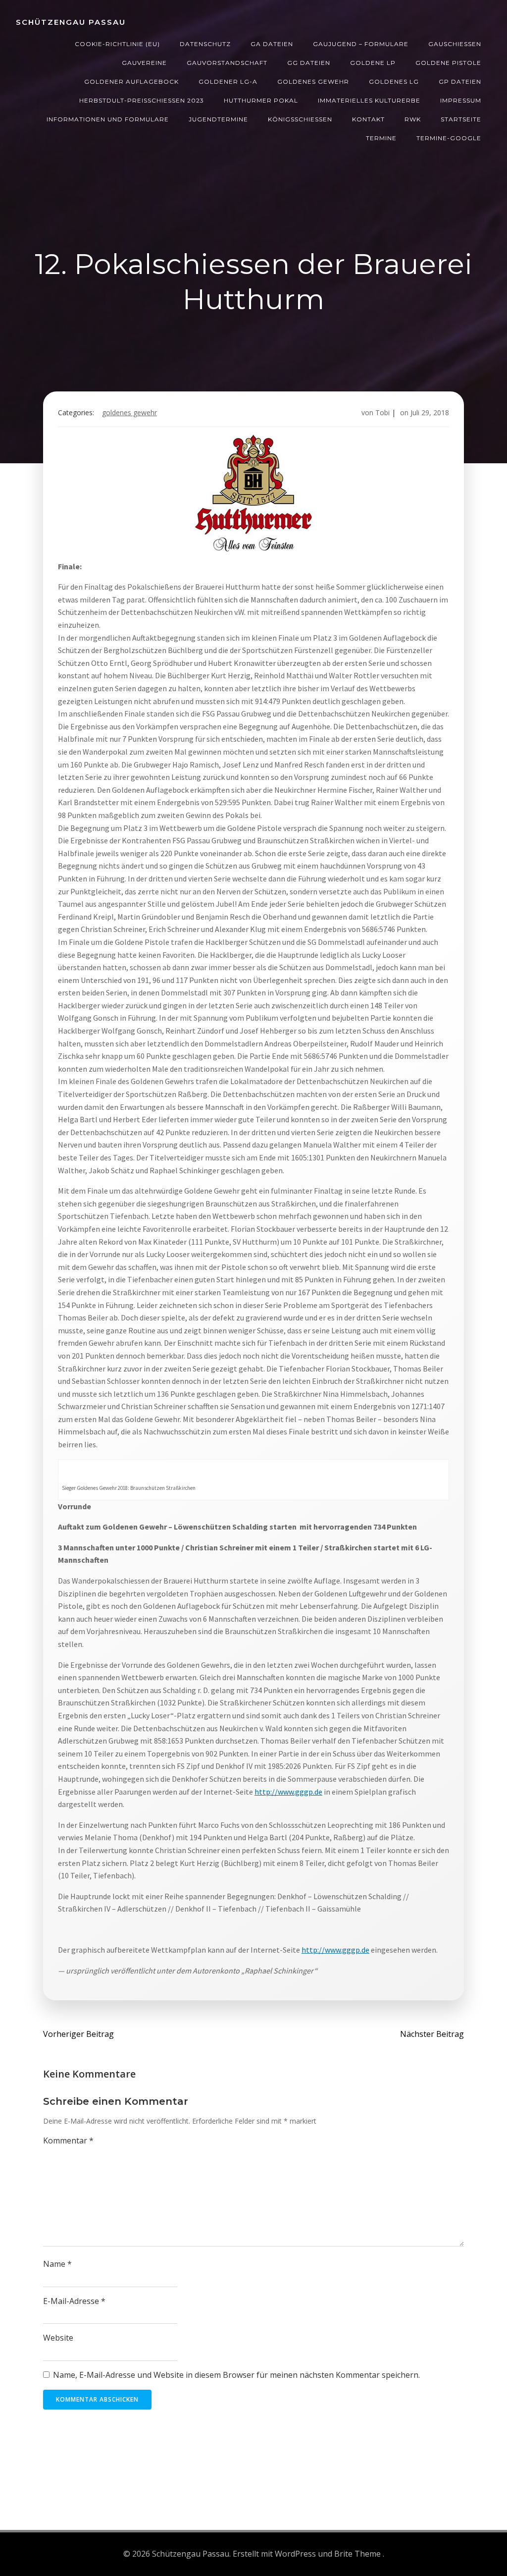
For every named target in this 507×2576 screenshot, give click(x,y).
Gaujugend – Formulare (361, 44)
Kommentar (68, 2140)
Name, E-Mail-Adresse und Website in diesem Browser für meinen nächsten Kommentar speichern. (236, 2375)
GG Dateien (309, 63)
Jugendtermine (218, 119)
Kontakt (368, 119)
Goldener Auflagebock (131, 82)
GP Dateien (460, 82)
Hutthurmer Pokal (261, 100)
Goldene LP (373, 63)
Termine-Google (449, 138)
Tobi (382, 412)
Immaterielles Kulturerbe (369, 100)
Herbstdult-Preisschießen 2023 (142, 100)
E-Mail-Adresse (74, 2301)
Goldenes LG (394, 82)
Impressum (461, 100)
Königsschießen (300, 119)
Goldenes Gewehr (313, 82)
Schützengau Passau (71, 22)
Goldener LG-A (228, 82)
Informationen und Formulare (108, 119)
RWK (413, 119)
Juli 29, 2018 (430, 412)
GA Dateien (272, 44)
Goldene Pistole (448, 63)
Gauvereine (144, 63)
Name (57, 2264)
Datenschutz (205, 44)
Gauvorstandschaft (227, 63)
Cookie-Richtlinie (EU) (117, 44)
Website (58, 2338)
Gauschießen (455, 44)
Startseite (461, 119)
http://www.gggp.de (288, 1792)
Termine (381, 138)
